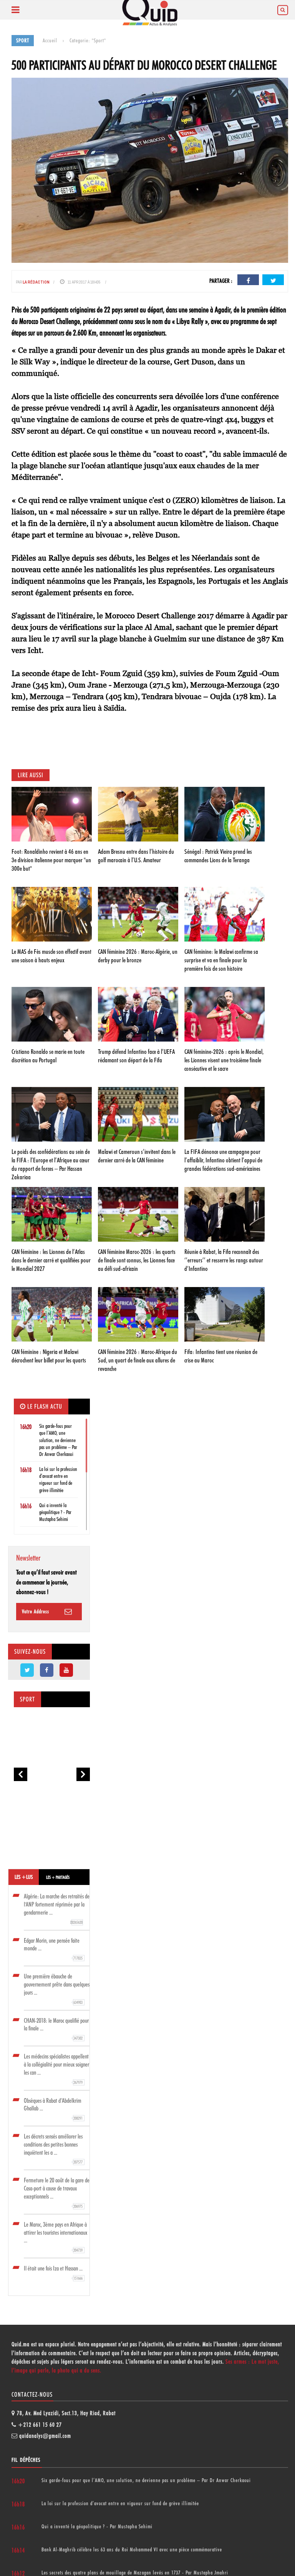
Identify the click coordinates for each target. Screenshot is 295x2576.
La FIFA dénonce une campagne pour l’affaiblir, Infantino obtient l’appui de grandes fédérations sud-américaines (223, 1160)
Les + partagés (58, 1877)
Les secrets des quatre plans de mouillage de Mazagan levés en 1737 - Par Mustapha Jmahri (135, 2573)
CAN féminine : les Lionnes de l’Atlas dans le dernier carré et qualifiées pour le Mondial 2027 (51, 1260)
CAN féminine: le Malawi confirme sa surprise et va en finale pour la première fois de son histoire (221, 960)
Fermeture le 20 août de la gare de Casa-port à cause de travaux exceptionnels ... (57, 2193)
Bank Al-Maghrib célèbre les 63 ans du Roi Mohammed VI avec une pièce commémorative (132, 2549)
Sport (27, 1699)
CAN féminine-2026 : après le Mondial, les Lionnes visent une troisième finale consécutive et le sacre (224, 1060)
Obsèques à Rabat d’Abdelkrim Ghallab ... (53, 2109)
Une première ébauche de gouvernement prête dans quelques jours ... (57, 1989)
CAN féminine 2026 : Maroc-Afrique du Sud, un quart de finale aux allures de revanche (138, 1360)
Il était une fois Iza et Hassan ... (53, 2273)
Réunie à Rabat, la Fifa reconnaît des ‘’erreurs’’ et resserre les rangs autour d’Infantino (224, 1260)
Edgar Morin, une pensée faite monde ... (53, 1949)
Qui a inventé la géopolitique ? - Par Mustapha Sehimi (55, 1512)
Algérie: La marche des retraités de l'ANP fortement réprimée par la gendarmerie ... (57, 1909)
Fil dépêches (26, 2460)
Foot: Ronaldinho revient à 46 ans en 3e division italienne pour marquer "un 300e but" (51, 860)
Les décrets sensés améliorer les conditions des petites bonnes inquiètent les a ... (53, 2149)
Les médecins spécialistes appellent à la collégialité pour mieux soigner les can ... (56, 2069)
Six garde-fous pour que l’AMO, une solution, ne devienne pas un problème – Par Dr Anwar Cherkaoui (58, 1440)
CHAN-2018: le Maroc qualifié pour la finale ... (56, 2029)
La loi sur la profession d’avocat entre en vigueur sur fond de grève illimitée (120, 2503)
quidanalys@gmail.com (45, 2436)
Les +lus (24, 1877)
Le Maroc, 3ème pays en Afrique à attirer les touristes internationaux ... (56, 2237)
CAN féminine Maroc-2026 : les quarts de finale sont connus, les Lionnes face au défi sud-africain (137, 1260)
